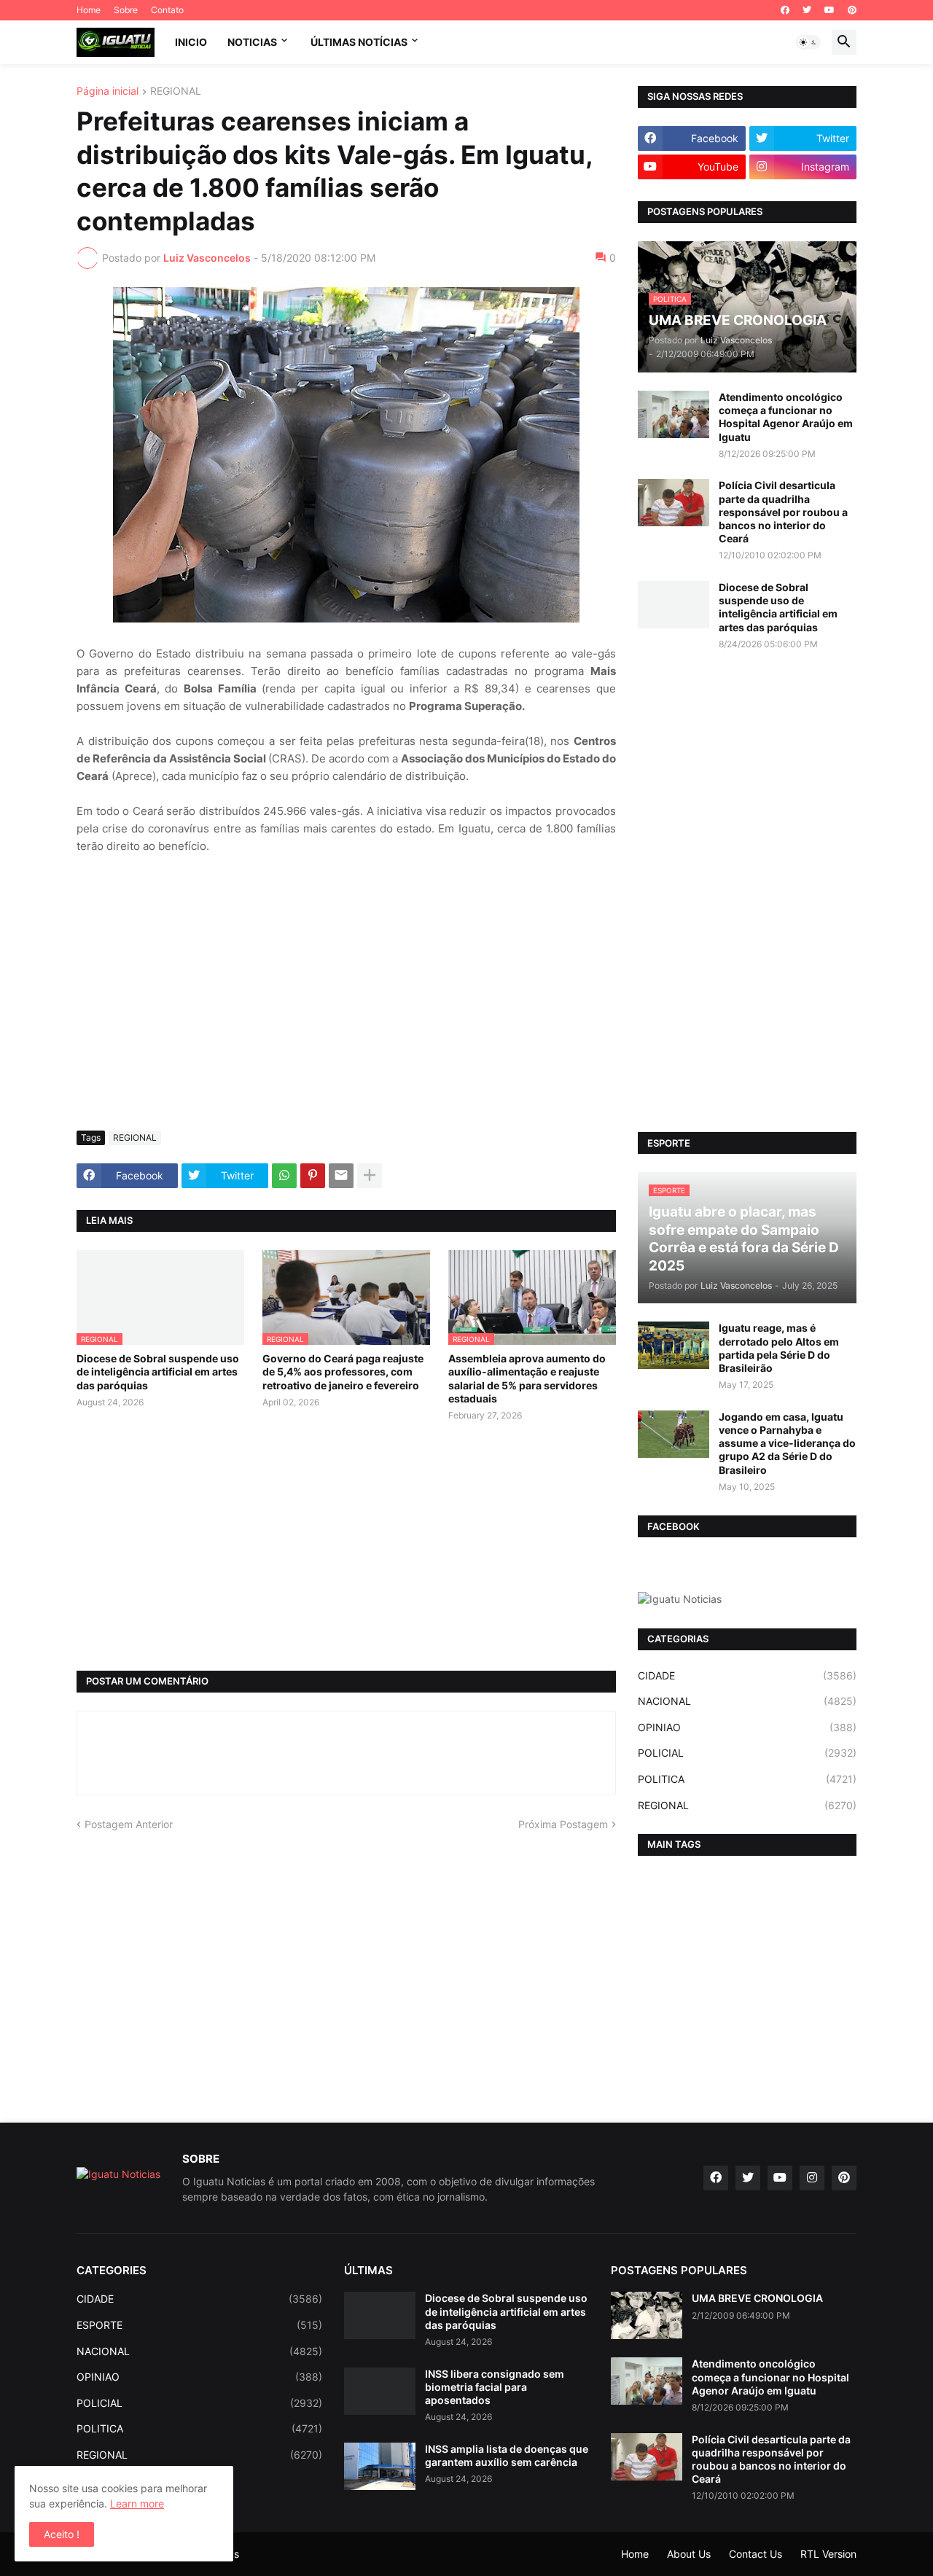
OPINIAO (747, 1727)
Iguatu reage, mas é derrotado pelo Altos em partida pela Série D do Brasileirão (779, 1348)
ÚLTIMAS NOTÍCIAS (359, 42)
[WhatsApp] (284, 1176)
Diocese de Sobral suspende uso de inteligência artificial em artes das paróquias (158, 1371)
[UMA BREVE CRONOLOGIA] (647, 2315)
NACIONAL (747, 1701)
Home (89, 10)
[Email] (341, 1176)
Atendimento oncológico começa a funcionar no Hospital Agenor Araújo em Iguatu (786, 417)
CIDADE (747, 1675)
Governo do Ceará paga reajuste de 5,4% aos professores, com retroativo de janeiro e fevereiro (343, 1371)
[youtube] (829, 10)
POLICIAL (747, 1753)
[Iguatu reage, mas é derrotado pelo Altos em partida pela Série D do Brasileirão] (674, 1345)
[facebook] (785, 10)
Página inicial (108, 91)
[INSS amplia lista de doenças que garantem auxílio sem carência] (380, 2466)
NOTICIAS (252, 42)
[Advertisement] (346, 1010)
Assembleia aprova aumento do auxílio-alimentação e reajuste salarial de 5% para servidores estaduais (527, 1378)
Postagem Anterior (129, 1824)
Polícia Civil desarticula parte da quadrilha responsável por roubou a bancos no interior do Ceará (783, 512)
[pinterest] (852, 10)
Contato (167, 10)
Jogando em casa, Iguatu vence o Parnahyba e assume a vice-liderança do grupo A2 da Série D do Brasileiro (787, 1443)
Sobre (126, 10)
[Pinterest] (313, 1176)
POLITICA (747, 1779)
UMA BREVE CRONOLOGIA (757, 2298)
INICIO (191, 42)
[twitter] (807, 10)
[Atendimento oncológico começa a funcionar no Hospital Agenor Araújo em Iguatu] (674, 414)
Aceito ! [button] (62, 2534)
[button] (808, 42)
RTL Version (828, 2554)
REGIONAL (176, 91)
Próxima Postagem (563, 1824)
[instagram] (812, 2178)
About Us (689, 2554)
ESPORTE (199, 2325)
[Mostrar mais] (370, 1176)
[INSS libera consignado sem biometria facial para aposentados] (380, 2391)
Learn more (137, 2503)
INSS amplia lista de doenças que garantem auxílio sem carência (507, 2455)
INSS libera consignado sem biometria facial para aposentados (495, 2387)
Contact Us (756, 2554)
